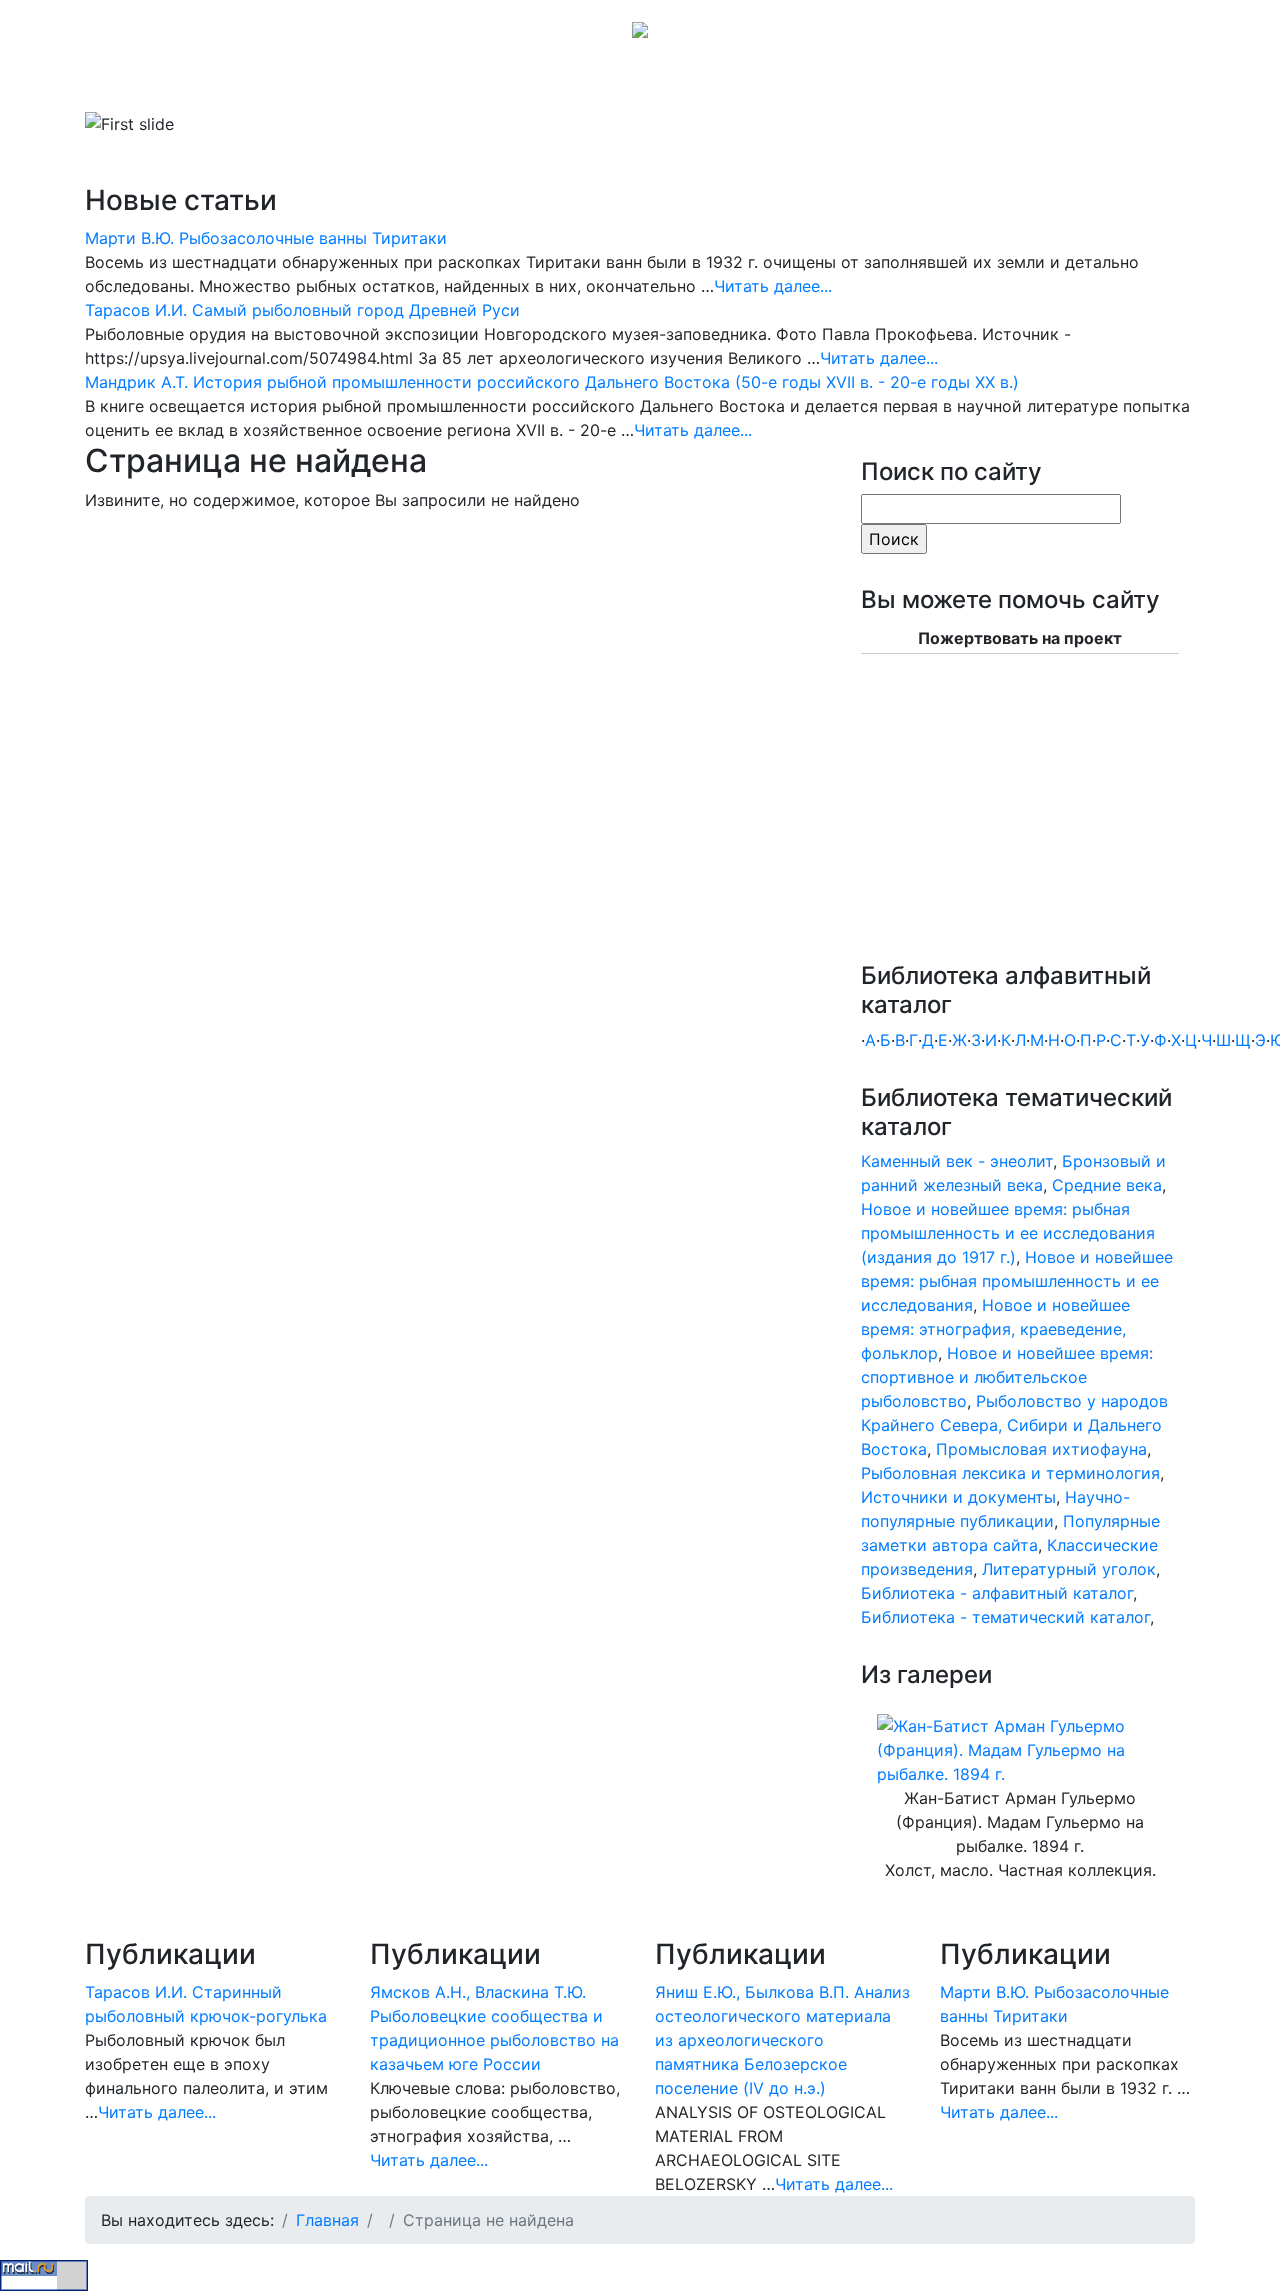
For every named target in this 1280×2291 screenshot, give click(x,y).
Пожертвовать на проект (1020, 638)
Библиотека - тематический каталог (1005, 1617)
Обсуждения (613, 84)
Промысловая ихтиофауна (1041, 1449)
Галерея (504, 84)
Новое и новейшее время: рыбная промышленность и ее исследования (1017, 1281)
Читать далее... (773, 286)
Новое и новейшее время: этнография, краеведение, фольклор (995, 1329)
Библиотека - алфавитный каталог (997, 1593)
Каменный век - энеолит (957, 1161)
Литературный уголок (1069, 1569)
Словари (344, 84)
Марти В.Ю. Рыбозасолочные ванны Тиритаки (266, 238)
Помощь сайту (849, 84)
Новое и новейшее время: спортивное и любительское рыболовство (1007, 1377)
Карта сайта (727, 84)
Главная (140, 84)
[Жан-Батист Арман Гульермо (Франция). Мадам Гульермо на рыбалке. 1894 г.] (1020, 1749)
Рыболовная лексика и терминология (1010, 1473)
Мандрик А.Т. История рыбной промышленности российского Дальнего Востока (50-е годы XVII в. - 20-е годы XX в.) (552, 382)
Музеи (432, 84)
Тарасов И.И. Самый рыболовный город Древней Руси (302, 310)
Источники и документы (958, 1497)
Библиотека (235, 84)
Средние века (1107, 1185)
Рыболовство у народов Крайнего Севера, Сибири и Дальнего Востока (1014, 1425)
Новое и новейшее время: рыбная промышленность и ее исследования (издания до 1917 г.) (1008, 1233)
